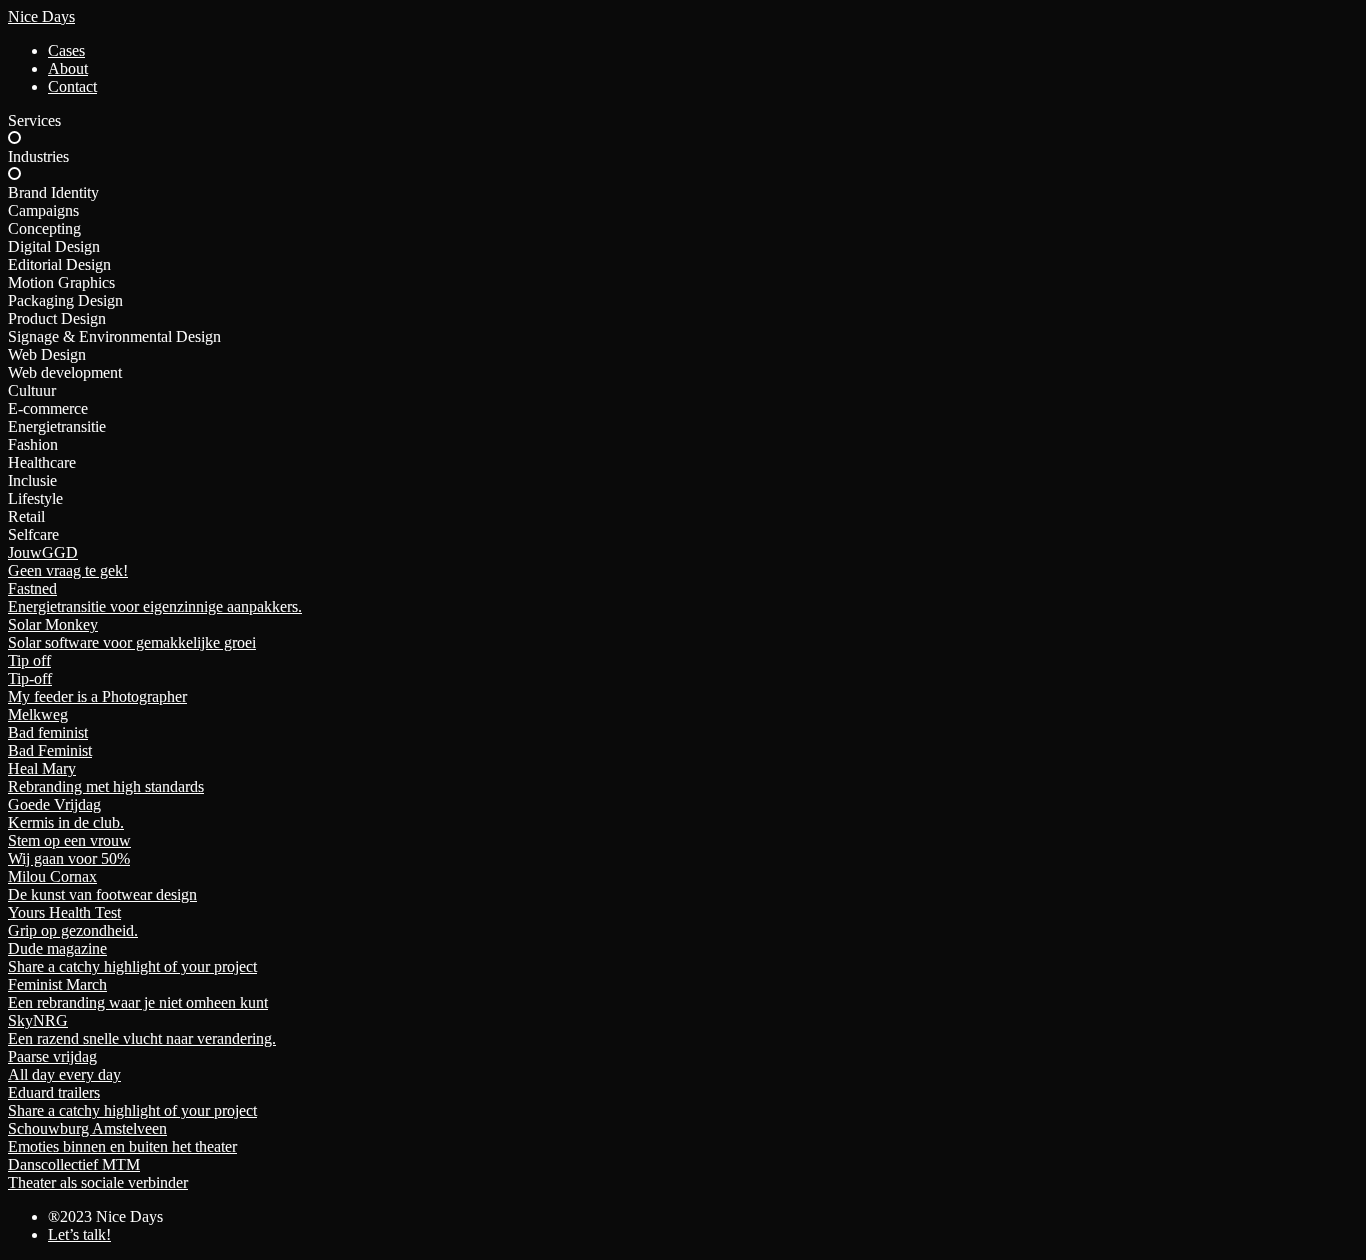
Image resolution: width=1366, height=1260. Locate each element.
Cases (66, 50)
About (68, 68)
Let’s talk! (79, 1234)
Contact (72, 86)
